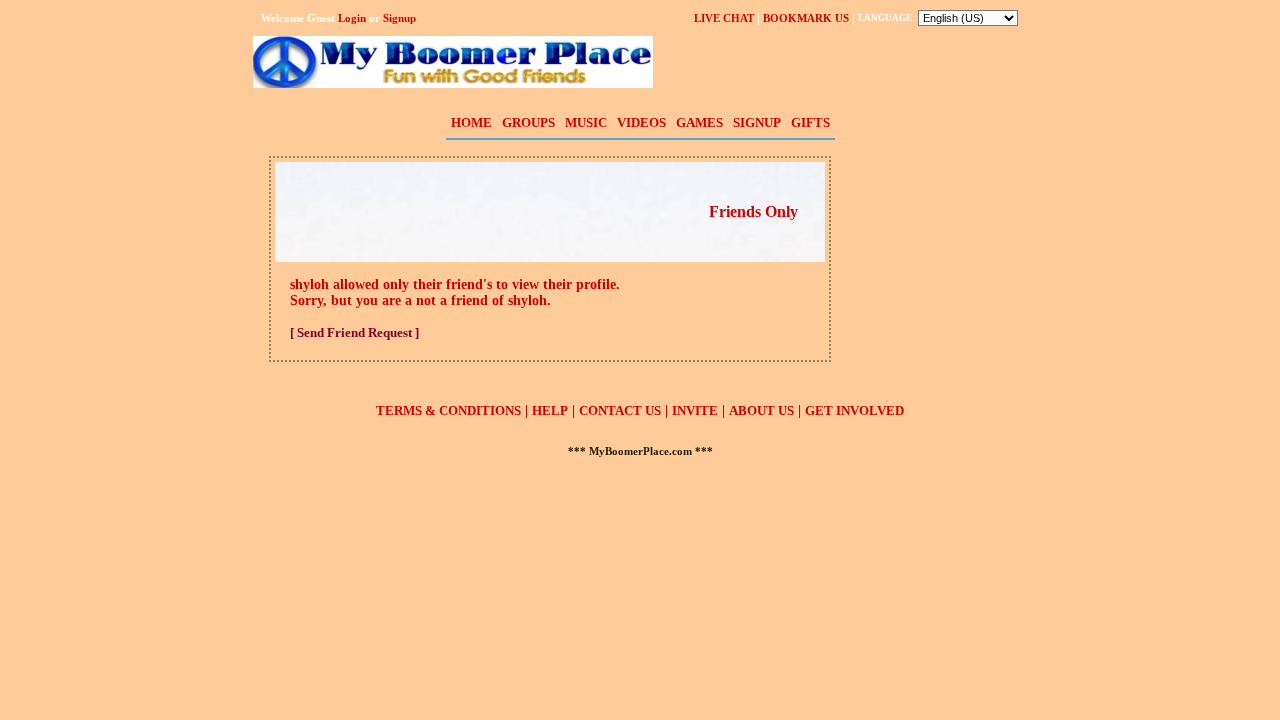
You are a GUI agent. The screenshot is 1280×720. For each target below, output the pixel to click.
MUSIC (586, 122)
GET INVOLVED (854, 410)
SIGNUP (757, 122)
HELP (550, 410)
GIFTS (810, 122)
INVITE (695, 410)
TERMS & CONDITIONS (448, 410)
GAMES (699, 122)
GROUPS (528, 122)
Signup (399, 18)
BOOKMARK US (806, 18)
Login (352, 18)
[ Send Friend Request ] (354, 332)
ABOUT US (761, 410)
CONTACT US (620, 410)
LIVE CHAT (724, 18)
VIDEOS (641, 122)
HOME (471, 122)
